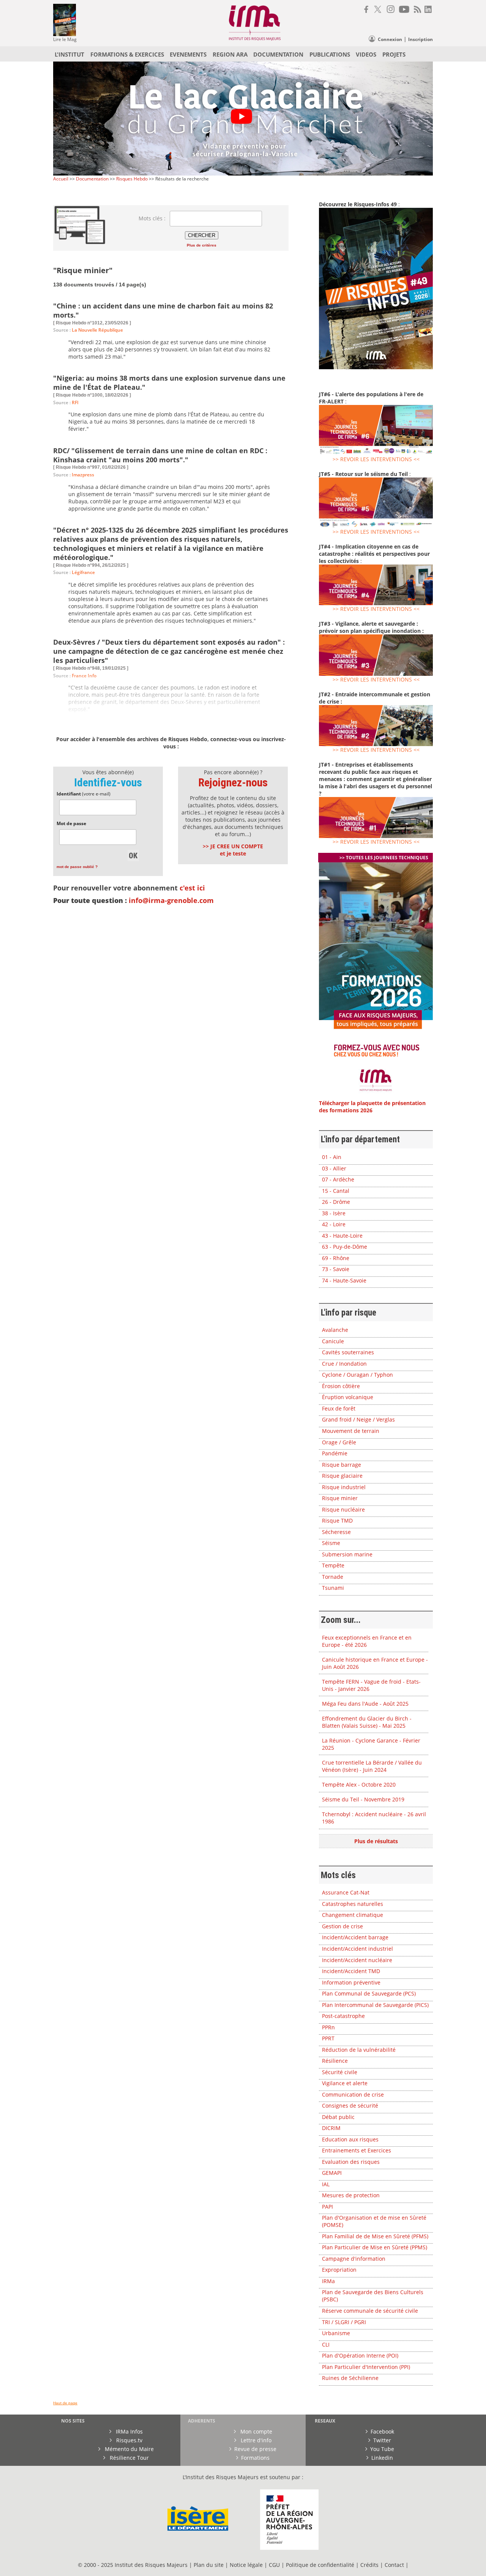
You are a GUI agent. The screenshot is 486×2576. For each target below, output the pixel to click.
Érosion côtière (341, 1386)
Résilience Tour (129, 2458)
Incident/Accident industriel (357, 1949)
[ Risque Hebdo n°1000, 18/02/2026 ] (92, 395)
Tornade (333, 1577)
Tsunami (333, 1588)
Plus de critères (202, 245)
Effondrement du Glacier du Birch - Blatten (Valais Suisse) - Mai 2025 (367, 1722)
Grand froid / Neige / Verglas (358, 1419)
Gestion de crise (342, 1926)
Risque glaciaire (342, 1476)
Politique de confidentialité (320, 2565)
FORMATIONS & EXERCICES (127, 54)
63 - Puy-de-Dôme (345, 1247)
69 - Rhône (336, 1258)
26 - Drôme (336, 1202)
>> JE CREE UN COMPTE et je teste (233, 850)
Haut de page (65, 2403)
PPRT (328, 2038)
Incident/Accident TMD (351, 1971)
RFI (75, 402)
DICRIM (331, 2128)
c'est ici (192, 888)
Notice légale (246, 2565)
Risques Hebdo (132, 179)
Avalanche (335, 1330)
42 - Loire (334, 1224)
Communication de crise (353, 2094)
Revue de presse (255, 2449)
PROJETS (394, 54)
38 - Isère (334, 1213)
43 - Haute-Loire (342, 1236)
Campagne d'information (354, 2259)
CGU (274, 2565)
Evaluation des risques (351, 2162)
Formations (255, 2458)
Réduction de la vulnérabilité (359, 2050)
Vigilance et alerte (345, 2083)
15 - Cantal (336, 1191)
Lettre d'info (255, 2440)
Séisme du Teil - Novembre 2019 (363, 1799)
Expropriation (339, 2270)
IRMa (328, 2281)
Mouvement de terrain (351, 1431)
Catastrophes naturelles (353, 1904)
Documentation (92, 179)
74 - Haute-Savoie (344, 1280)
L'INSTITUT (69, 54)
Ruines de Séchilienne (350, 2378)
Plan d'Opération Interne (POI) (360, 2355)
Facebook (382, 2431)
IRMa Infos (129, 2431)
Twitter (382, 2440)
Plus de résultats (376, 1841)
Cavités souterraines (348, 1352)
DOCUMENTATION (278, 54)
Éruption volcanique (348, 1397)
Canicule (333, 1341)
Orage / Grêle (339, 1442)
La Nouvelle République (97, 330)
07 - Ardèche (338, 1179)
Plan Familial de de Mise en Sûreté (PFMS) (375, 2236)
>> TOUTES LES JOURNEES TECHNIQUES (384, 858)
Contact (395, 2565)
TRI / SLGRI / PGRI (344, 2322)
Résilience (335, 2061)
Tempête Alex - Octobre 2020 (359, 1785)
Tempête (333, 1565)
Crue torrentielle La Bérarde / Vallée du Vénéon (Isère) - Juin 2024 (372, 1766)
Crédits (369, 2565)
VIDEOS (366, 54)
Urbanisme (336, 2333)
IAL (326, 2184)
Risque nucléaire (343, 1509)
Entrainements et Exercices (357, 2150)
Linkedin (382, 2458)
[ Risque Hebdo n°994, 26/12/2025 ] (91, 565)
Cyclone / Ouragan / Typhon (357, 1375)
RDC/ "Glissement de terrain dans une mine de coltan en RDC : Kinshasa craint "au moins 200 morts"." (160, 455)
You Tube (382, 2449)
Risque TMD (337, 1520)
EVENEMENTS (188, 54)
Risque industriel (344, 1487)
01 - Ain (332, 1157)
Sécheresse (336, 1532)
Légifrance (83, 572)
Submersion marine (347, 1554)
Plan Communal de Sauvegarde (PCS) (369, 1993)
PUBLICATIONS (330, 54)
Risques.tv (129, 2440)
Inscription (421, 39)
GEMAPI (332, 2173)
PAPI (327, 2207)
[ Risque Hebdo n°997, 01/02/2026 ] (91, 467)
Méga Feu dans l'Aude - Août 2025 (365, 1704)
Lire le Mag (65, 39)
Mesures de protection (351, 2195)
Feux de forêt (339, 1408)
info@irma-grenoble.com (171, 900)
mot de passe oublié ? (77, 867)
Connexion (390, 39)
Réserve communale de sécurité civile (370, 2311)
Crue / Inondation (344, 1364)
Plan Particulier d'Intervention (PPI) (366, 2367)
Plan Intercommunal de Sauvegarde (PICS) (375, 2005)
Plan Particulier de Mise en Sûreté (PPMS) (375, 2247)
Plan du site (209, 2565)
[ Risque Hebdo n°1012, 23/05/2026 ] (92, 323)
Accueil (61, 179)
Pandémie (335, 1453)
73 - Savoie (336, 1269)
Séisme (331, 1543)
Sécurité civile (340, 2072)
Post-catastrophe (343, 2016)
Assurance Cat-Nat (346, 1892)
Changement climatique (353, 1915)
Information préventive (351, 1982)
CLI (326, 2344)
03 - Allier (334, 1168)
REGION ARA (230, 54)
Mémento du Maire (129, 2449)
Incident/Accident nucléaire (357, 1960)
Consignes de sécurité (350, 2106)
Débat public (338, 2117)
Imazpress (83, 475)
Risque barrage (342, 1465)
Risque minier (340, 1498)
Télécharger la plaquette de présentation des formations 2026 (372, 1107)
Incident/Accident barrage (355, 1937)
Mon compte (256, 2431)
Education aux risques (350, 2139)
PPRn (328, 2027)
